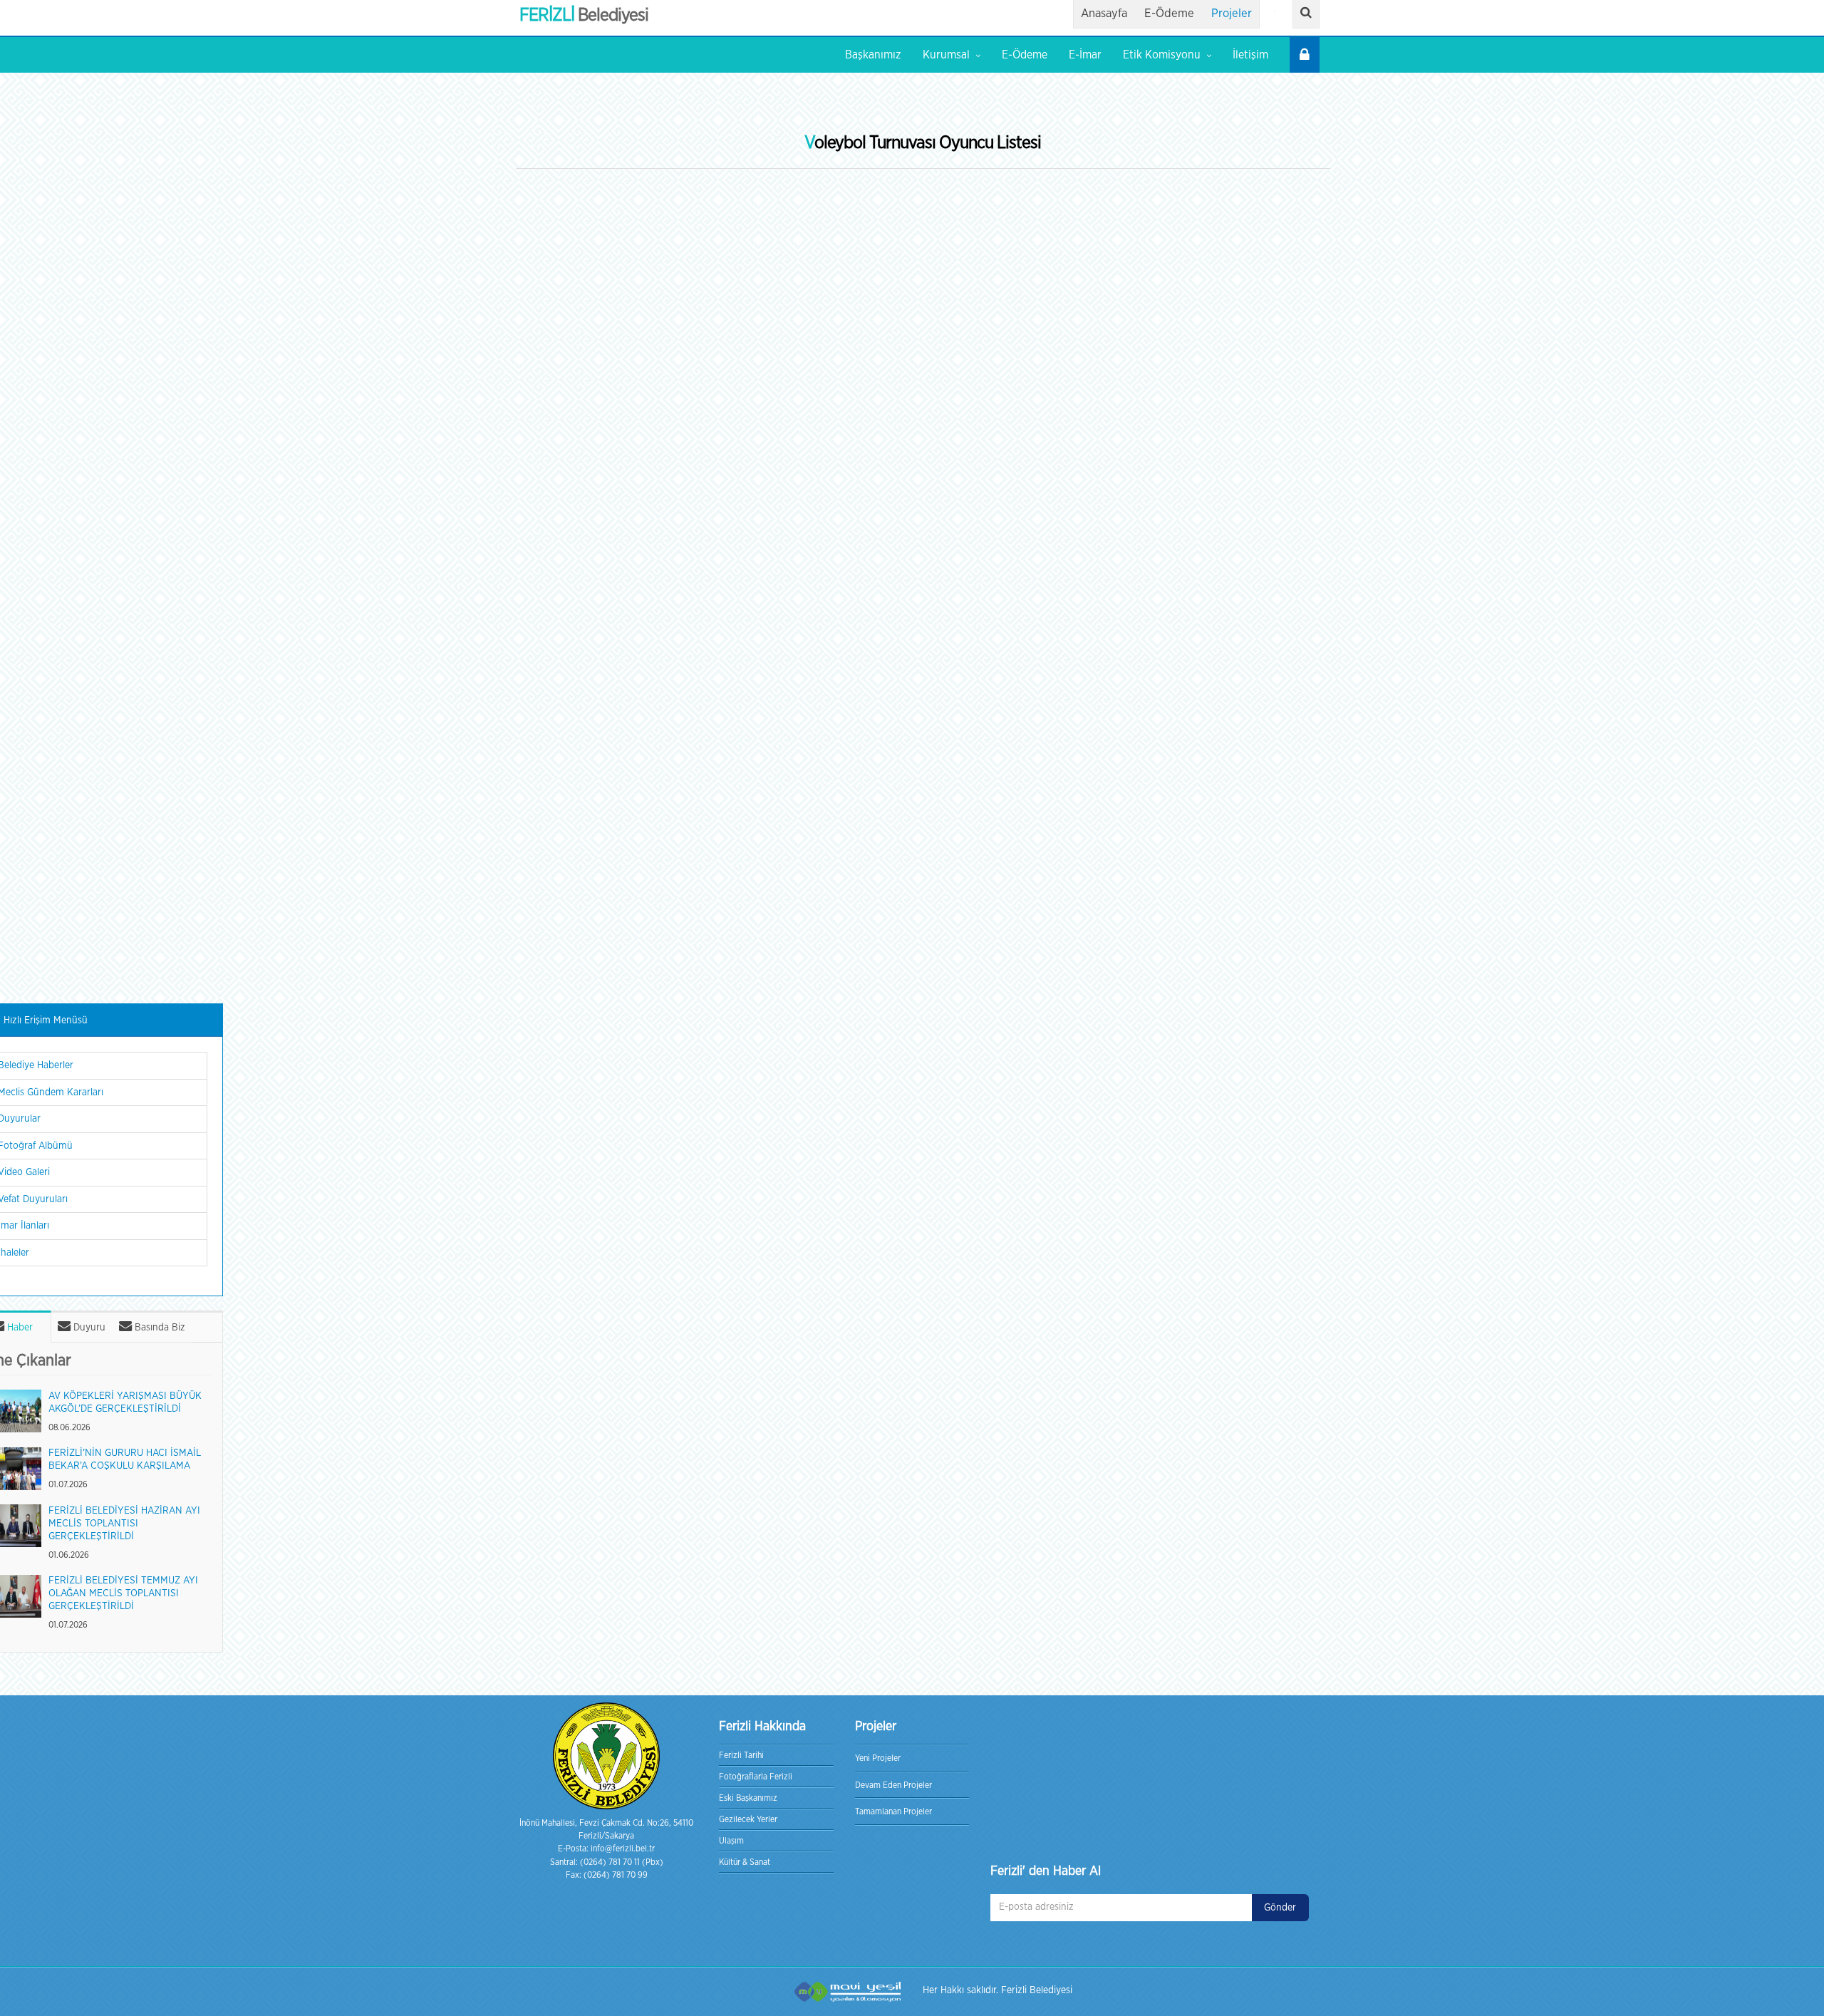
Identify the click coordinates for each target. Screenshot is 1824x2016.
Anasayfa (1104, 14)
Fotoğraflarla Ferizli (756, 1777)
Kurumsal (946, 55)
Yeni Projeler (878, 1758)
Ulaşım (731, 1841)
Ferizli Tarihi (741, 1755)
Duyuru (88, 1328)
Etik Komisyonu (1162, 55)
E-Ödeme (1169, 14)
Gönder (1280, 1908)
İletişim (1250, 55)
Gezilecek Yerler (748, 1819)
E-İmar (1085, 55)
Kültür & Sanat (745, 1862)
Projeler (1232, 14)
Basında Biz (159, 1328)
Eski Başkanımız (748, 1798)
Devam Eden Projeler (893, 1785)
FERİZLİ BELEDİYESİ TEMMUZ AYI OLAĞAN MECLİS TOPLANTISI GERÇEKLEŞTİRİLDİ (123, 1594)
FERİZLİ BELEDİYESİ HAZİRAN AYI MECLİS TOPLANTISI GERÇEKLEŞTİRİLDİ (124, 1524)
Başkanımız (873, 55)
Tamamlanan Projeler (893, 1811)
